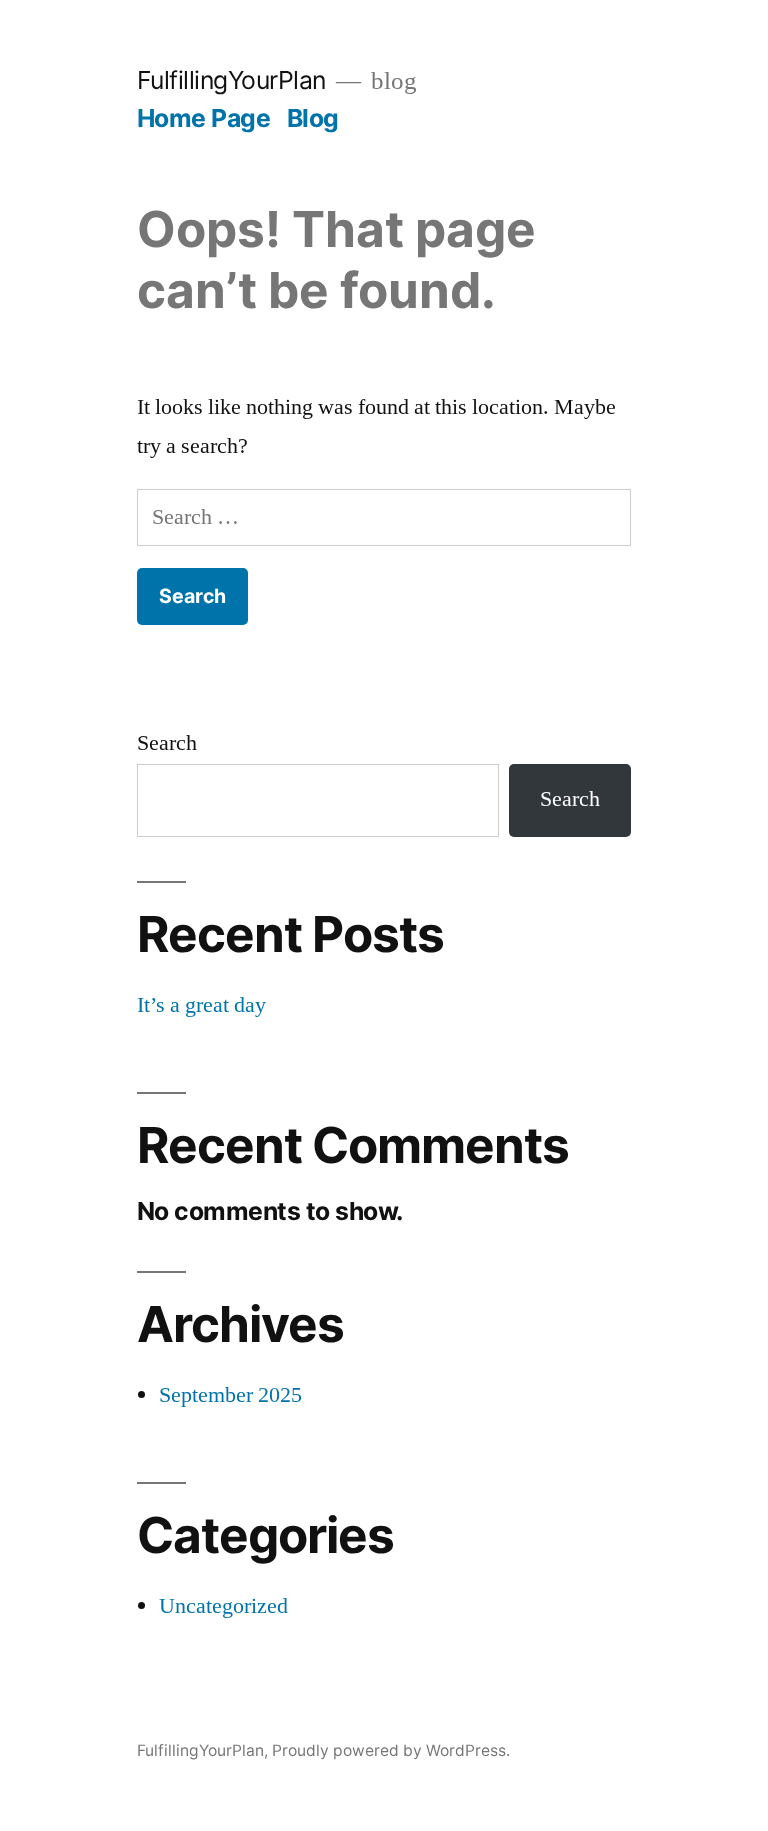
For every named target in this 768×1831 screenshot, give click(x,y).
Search (167, 743)
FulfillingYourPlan (231, 80)
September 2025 (230, 1395)
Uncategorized (223, 1606)
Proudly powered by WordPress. (391, 1750)
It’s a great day (201, 1005)
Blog (313, 118)
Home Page (204, 118)
